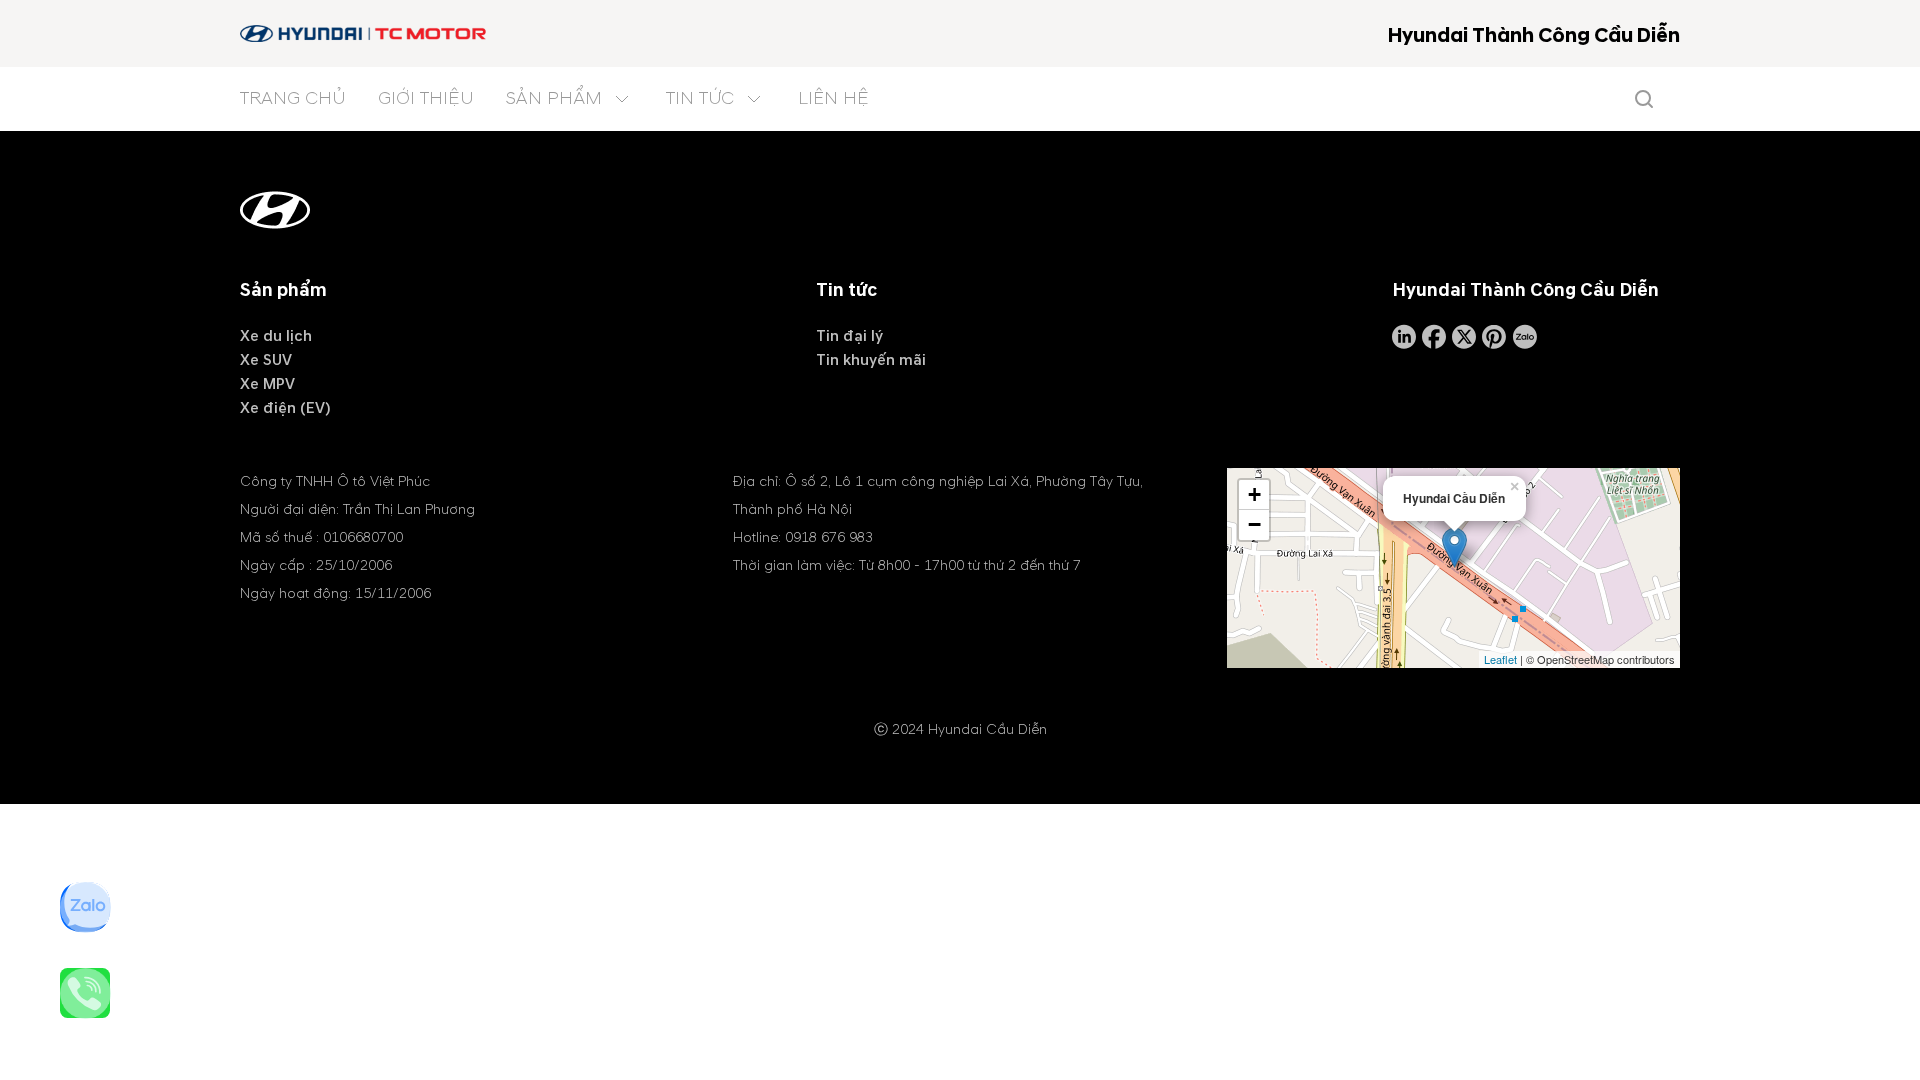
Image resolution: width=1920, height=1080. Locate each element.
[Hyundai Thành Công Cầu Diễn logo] (364, 33)
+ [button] (1254, 494)
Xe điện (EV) (285, 408)
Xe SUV (266, 360)
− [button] (1254, 524)
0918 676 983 (829, 537)
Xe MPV (267, 384)
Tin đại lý (849, 336)
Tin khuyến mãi (871, 360)
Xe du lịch (276, 336)
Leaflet (1500, 659)
